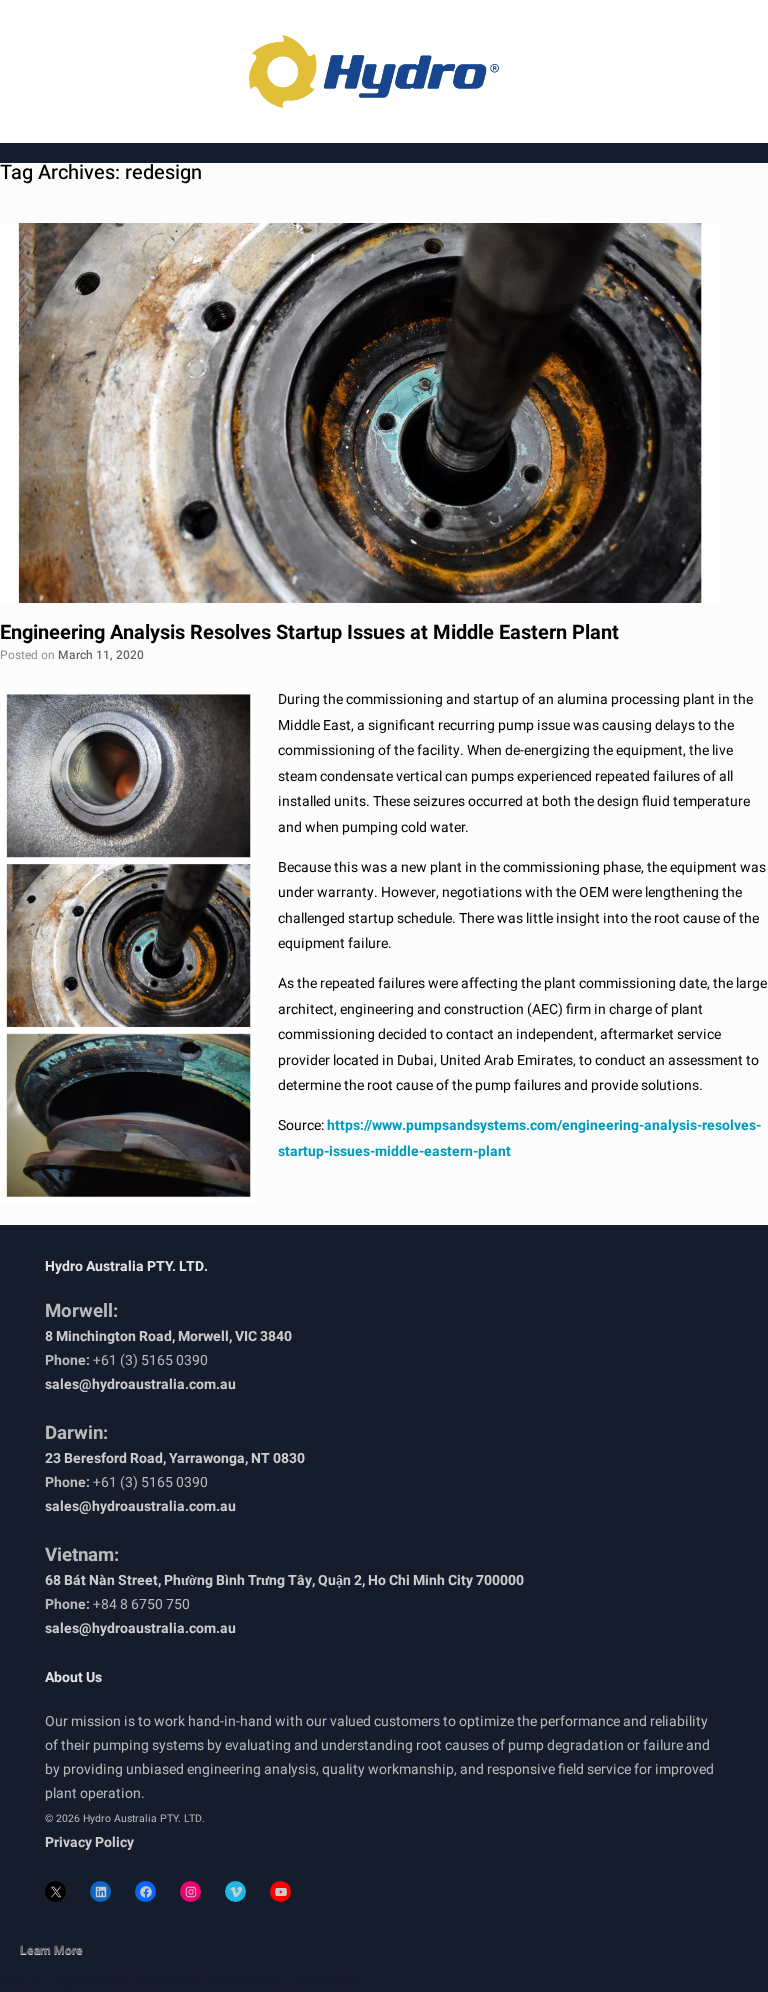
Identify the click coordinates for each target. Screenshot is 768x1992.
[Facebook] (145, 1891)
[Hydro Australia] (384, 71)
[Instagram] (190, 1891)
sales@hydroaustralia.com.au (140, 1384)
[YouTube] (280, 1891)
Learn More (51, 1950)
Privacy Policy (89, 1842)
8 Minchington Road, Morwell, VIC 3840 (168, 1336)
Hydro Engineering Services (99, 1980)
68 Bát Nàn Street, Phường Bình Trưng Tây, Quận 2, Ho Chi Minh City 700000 (284, 1580)
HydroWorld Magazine (283, 1980)
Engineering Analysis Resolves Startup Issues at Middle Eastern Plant (309, 632)
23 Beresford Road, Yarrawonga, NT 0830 (175, 1458)
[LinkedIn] (100, 1891)
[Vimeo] (235, 1891)
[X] (55, 1891)
